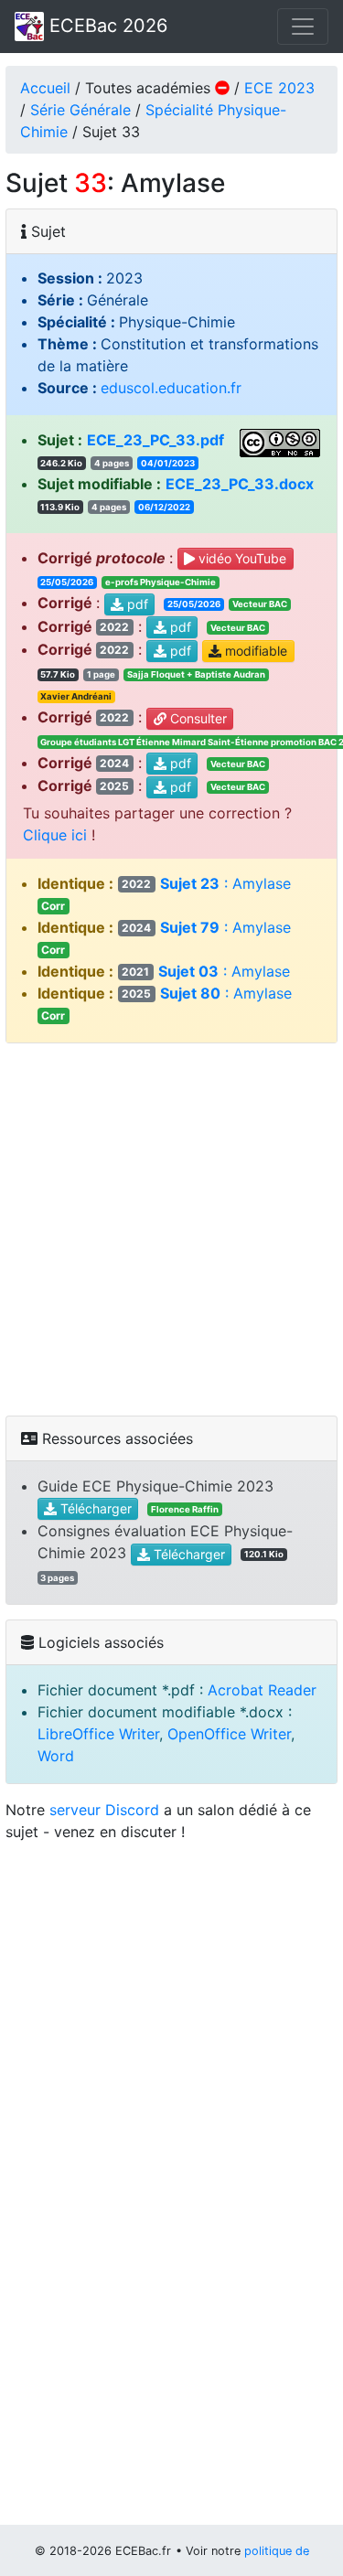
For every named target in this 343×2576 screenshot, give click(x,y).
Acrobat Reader (262, 1690)
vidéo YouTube (241, 558)
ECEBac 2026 (106, 26)
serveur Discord (104, 1810)
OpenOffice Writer (229, 1734)
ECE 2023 (279, 88)
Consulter (197, 718)
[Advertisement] (171, 1229)
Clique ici (55, 835)
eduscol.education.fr (171, 388)
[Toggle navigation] (303, 27)
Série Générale (80, 110)
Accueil (45, 88)
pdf (136, 604)
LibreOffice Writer (98, 1734)
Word (56, 1756)
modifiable (254, 651)
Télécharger (94, 1508)
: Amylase (206, 971)
